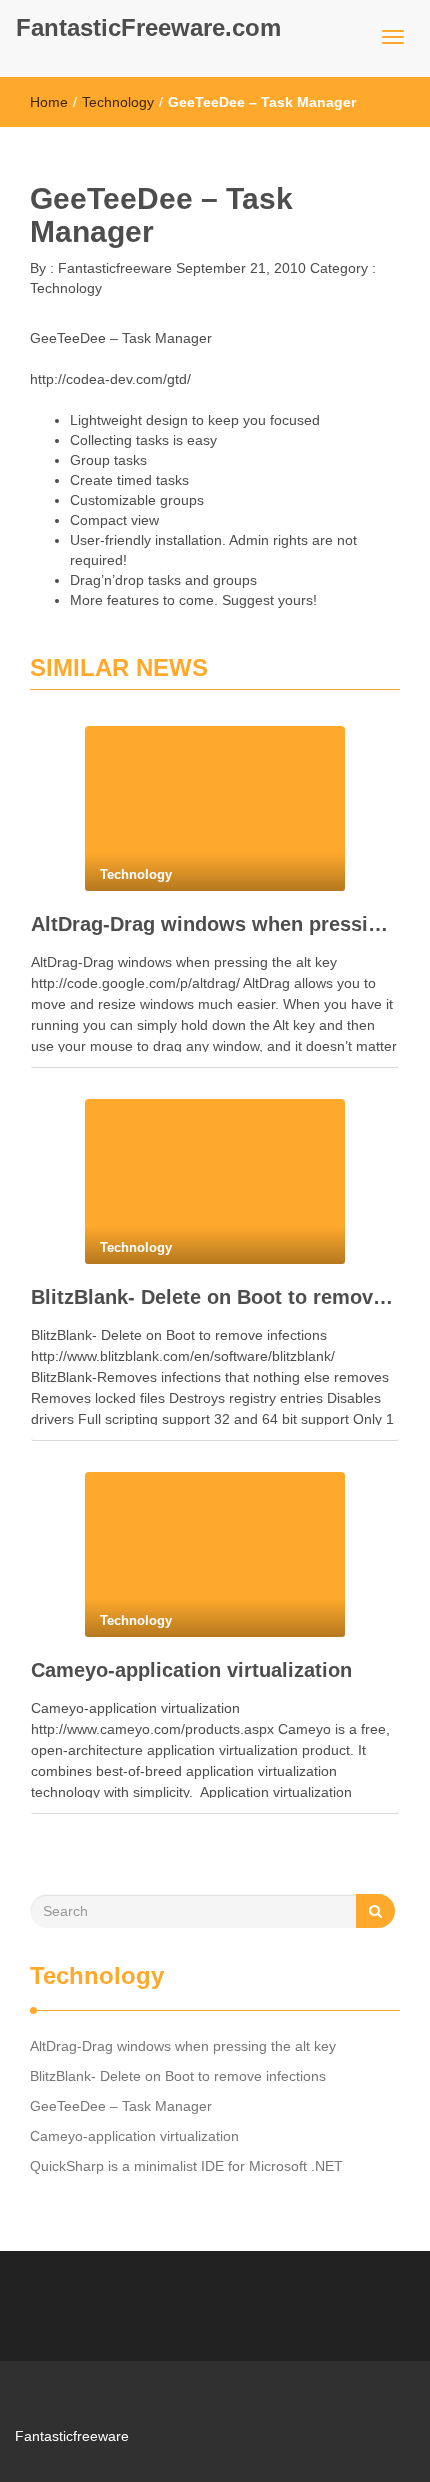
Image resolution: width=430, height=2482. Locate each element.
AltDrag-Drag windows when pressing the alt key (215, 924)
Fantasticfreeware (113, 268)
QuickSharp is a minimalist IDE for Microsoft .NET (186, 2166)
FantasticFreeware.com (148, 27)
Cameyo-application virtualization (191, 1670)
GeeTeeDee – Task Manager (121, 2106)
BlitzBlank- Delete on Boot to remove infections (215, 1297)
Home (49, 102)
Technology (118, 102)
